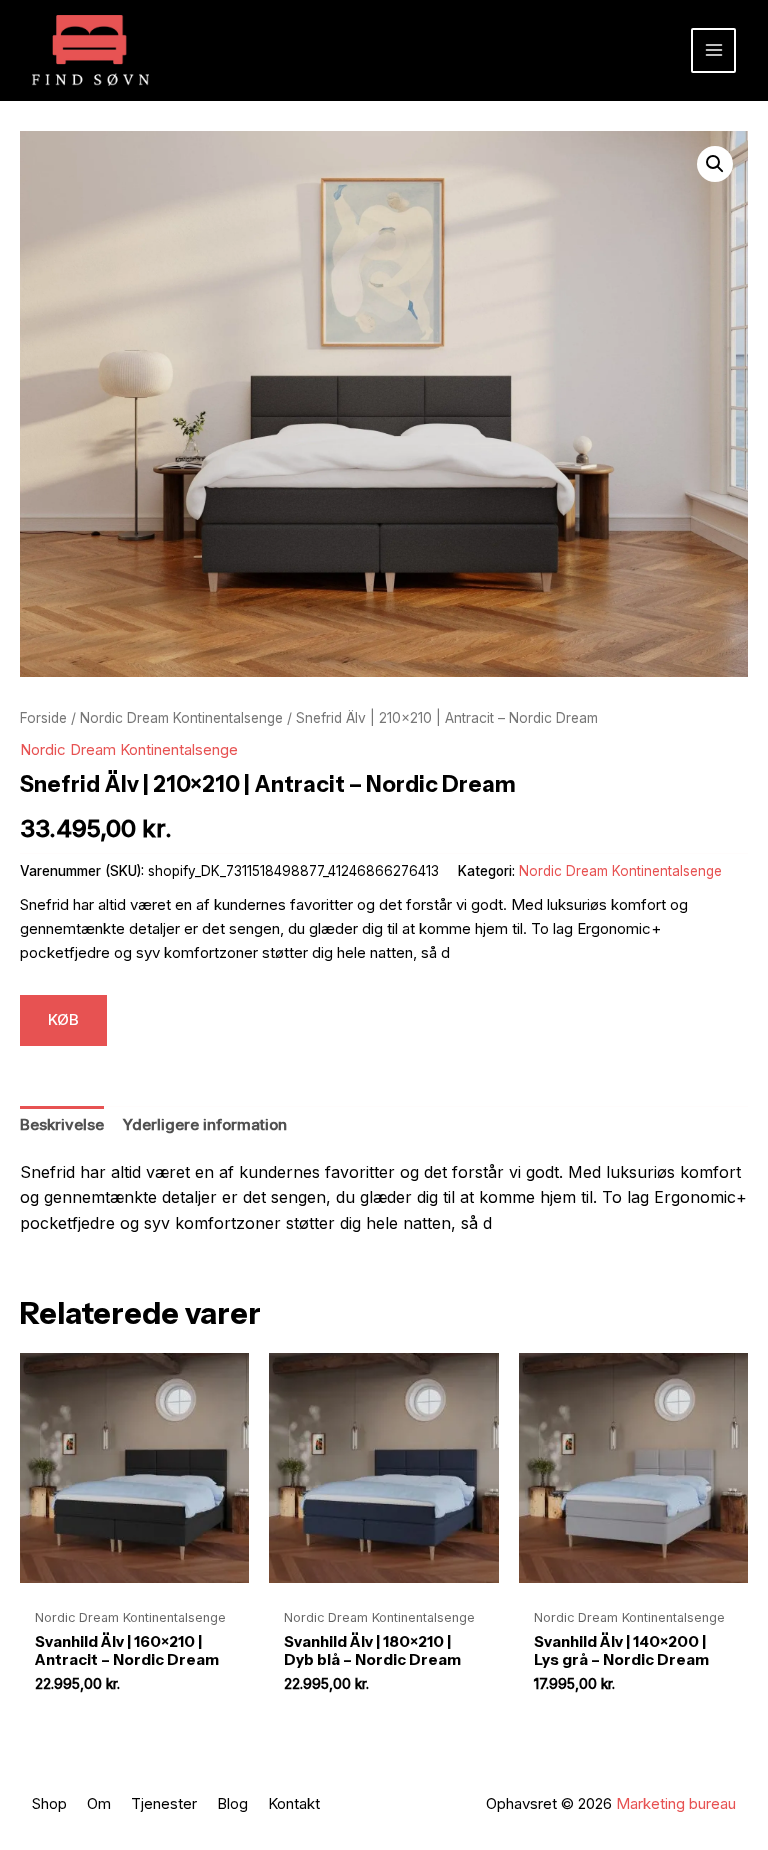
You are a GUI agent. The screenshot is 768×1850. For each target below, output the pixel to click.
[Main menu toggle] (713, 50)
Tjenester (164, 1803)
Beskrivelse (62, 1124)
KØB (63, 1019)
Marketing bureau (676, 1803)
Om (99, 1803)
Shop (49, 1803)
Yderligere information (205, 1124)
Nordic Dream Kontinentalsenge (181, 718)
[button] (715, 164)
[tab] (62, 1125)
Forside (43, 718)
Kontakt (294, 1803)
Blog (232, 1803)
